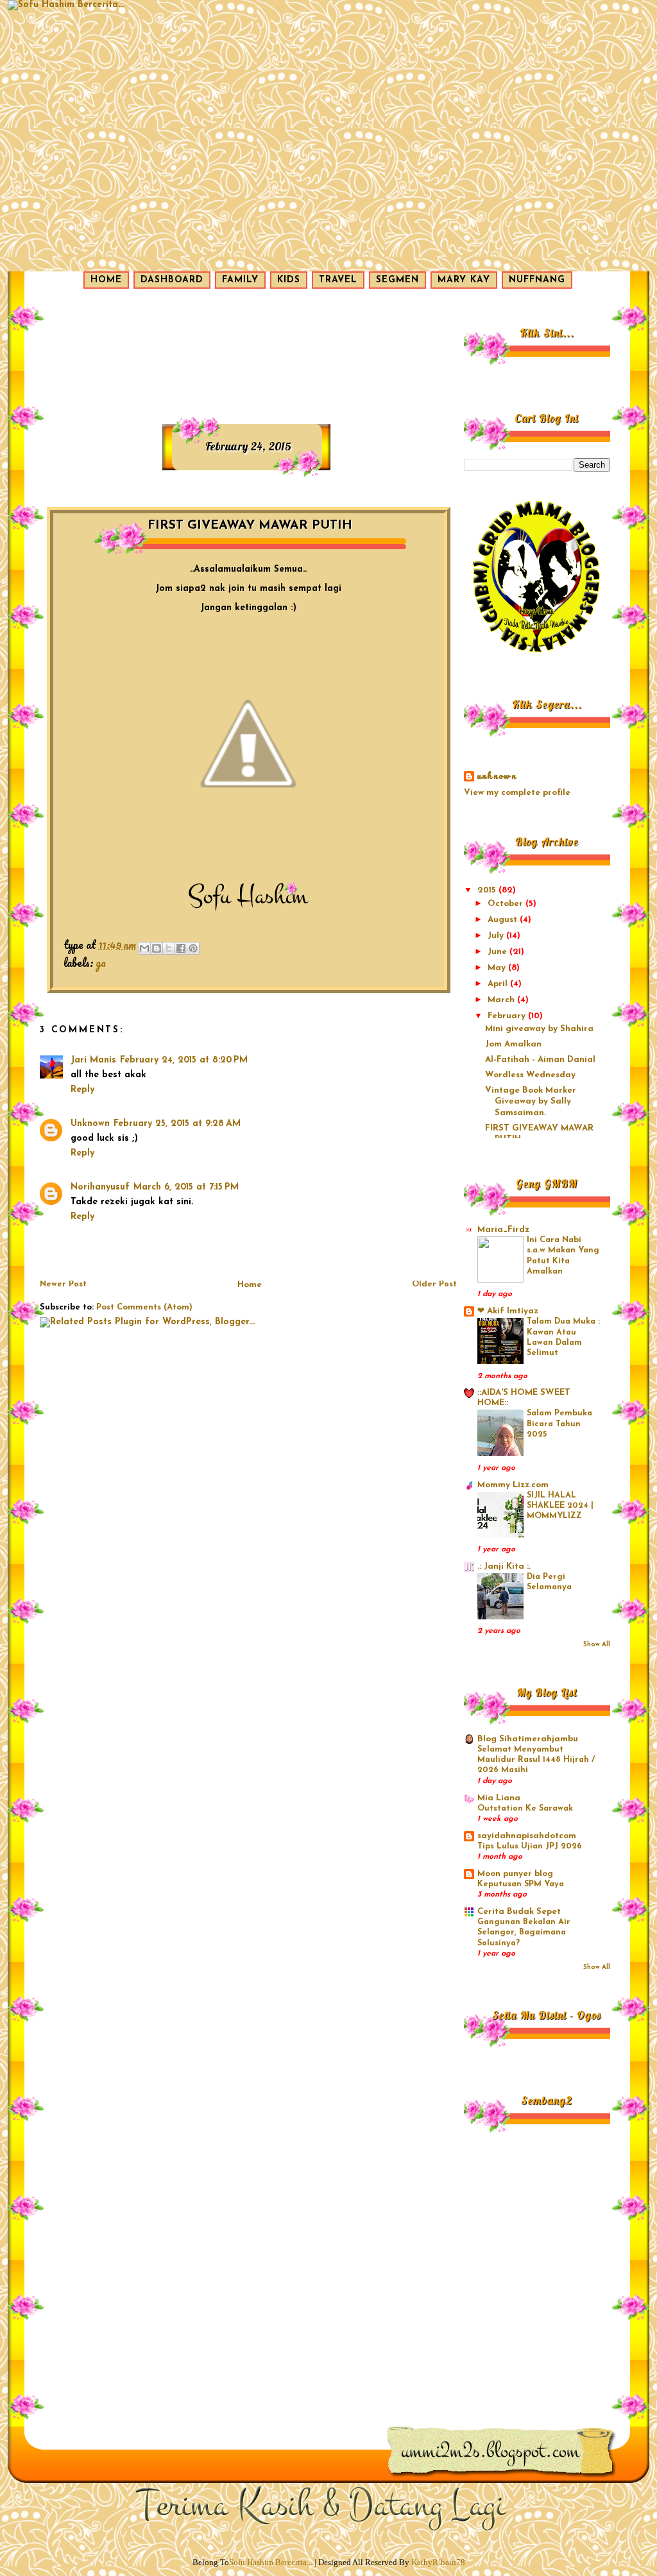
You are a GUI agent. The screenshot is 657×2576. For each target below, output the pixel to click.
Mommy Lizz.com (513, 1485)
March (502, 1000)
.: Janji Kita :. (504, 1566)
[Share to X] (169, 948)
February (508, 1016)
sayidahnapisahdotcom (527, 1836)
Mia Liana (499, 1798)
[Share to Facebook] (181, 948)
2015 (488, 890)
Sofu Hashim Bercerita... (271, 2562)
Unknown (90, 1124)
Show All (597, 1645)
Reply (82, 1090)
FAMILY (240, 280)
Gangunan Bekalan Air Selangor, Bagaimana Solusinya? (524, 1933)
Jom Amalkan (513, 1044)
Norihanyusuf (100, 1187)
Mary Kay (464, 280)
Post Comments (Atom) (144, 1307)
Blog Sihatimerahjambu (528, 1739)
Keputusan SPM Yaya (521, 1884)
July (497, 936)
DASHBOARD (172, 280)
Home (250, 1285)
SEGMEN (397, 280)
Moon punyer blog (515, 1874)
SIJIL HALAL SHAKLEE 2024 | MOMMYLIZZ (560, 1506)
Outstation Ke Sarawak (525, 1809)
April (499, 984)
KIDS (289, 280)
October (507, 904)
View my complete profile (517, 793)
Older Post (434, 1284)
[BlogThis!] (157, 948)
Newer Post (63, 1284)
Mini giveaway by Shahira (539, 1029)
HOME (106, 280)
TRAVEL (338, 280)
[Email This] (144, 948)
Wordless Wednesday (530, 1075)
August (504, 920)
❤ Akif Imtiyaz (508, 1311)
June (499, 952)
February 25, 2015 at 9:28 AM (177, 1124)
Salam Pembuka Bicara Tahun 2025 (559, 1424)
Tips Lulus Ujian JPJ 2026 (530, 1847)
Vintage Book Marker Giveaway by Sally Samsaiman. (531, 1102)
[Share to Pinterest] (193, 948)
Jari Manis (93, 1060)
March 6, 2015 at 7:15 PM (186, 1187)
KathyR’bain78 (438, 2562)
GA (101, 962)
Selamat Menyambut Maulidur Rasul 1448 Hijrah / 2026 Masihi (536, 1760)
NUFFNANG (537, 280)
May (498, 968)
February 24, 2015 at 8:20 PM (184, 1060)
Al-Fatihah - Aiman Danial (540, 1060)
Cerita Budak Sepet (519, 1912)
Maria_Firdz (503, 1230)
